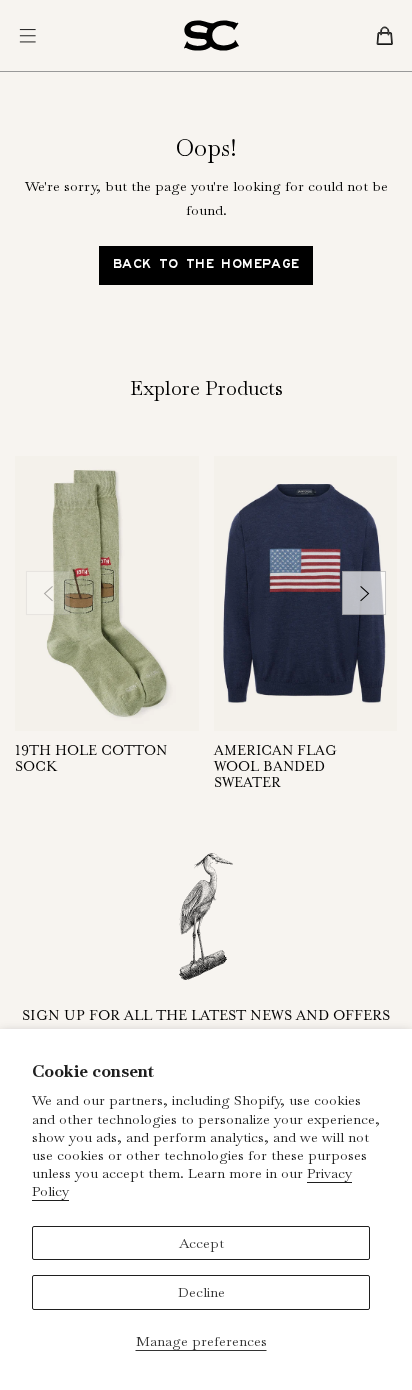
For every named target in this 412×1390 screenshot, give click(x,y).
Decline (201, 1292)
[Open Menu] (28, 36)
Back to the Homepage (206, 266)
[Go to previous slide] (48, 593)
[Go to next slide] (364, 593)
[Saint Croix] (211, 35)
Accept (201, 1243)
